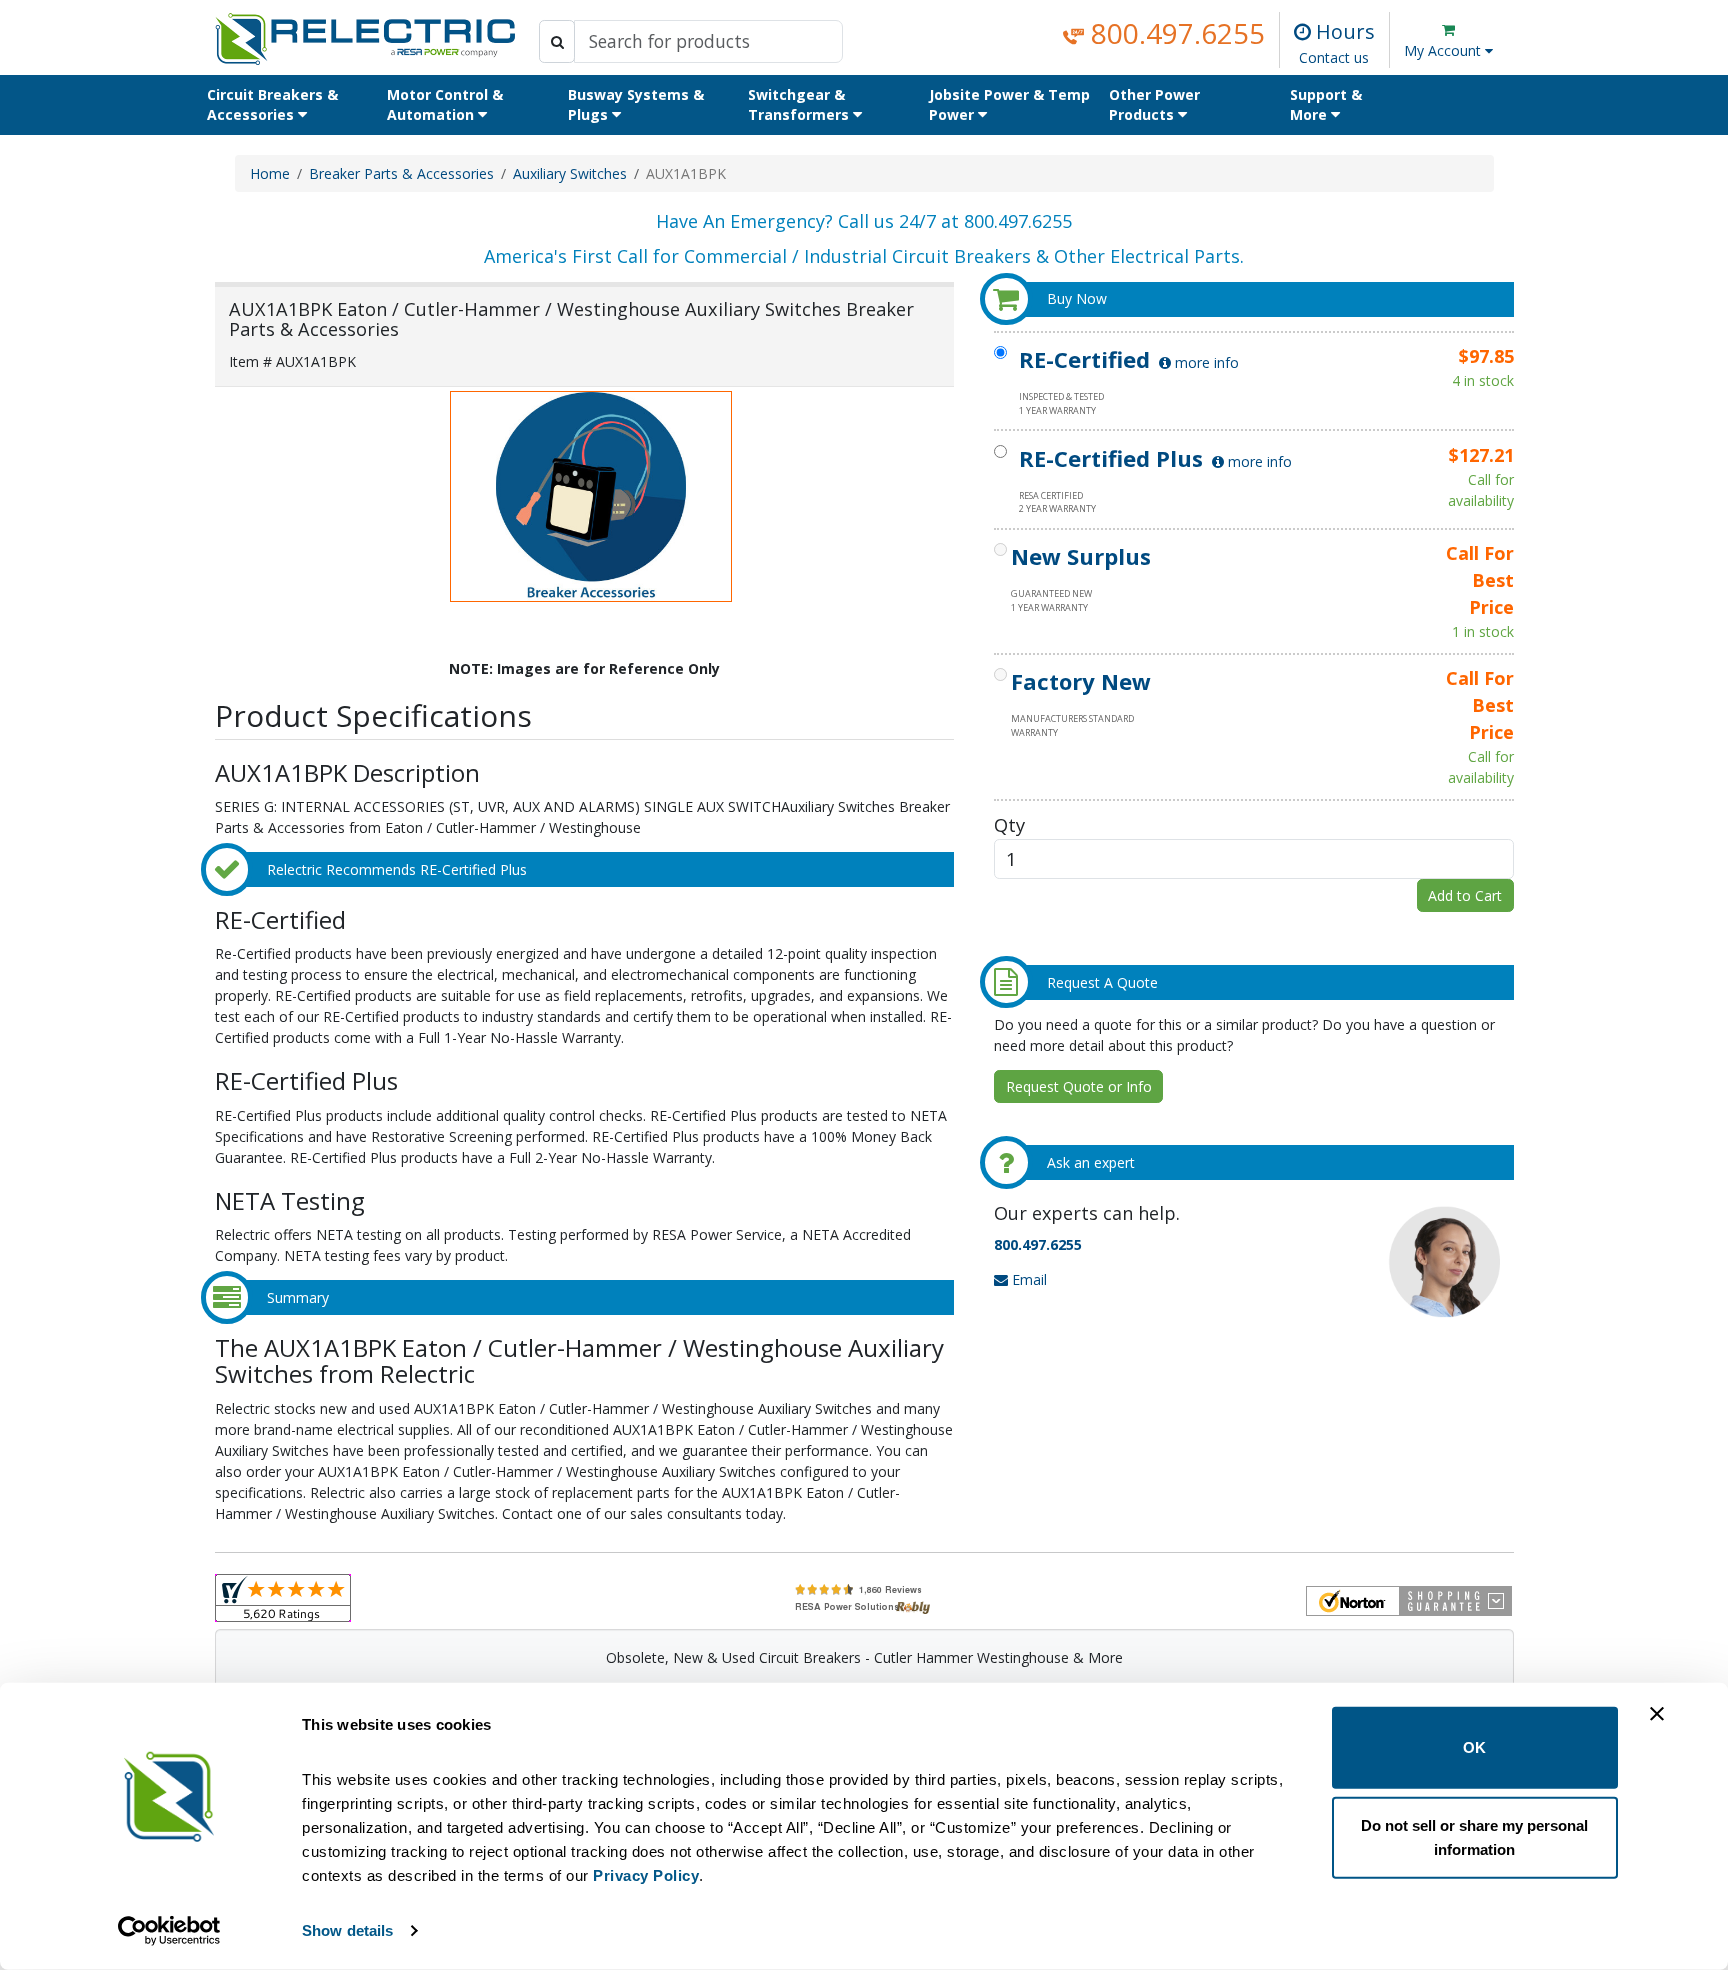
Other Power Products (1154, 104)
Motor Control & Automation (445, 104)
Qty (1009, 824)
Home (270, 173)
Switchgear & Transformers (800, 104)
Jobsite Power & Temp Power (1009, 104)
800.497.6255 (1174, 33)
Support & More (1326, 104)
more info (1205, 362)
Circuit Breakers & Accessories (272, 104)
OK (1474, 1747)
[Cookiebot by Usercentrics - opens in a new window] (169, 1931)
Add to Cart (1465, 895)
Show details (347, 1930)
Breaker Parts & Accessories (401, 173)
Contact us (1334, 57)
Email (1027, 1279)
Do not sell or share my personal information (1474, 1836)
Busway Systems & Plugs (636, 104)
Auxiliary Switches (570, 173)
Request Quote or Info (1079, 1086)
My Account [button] (1444, 50)
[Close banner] (1657, 1714)
